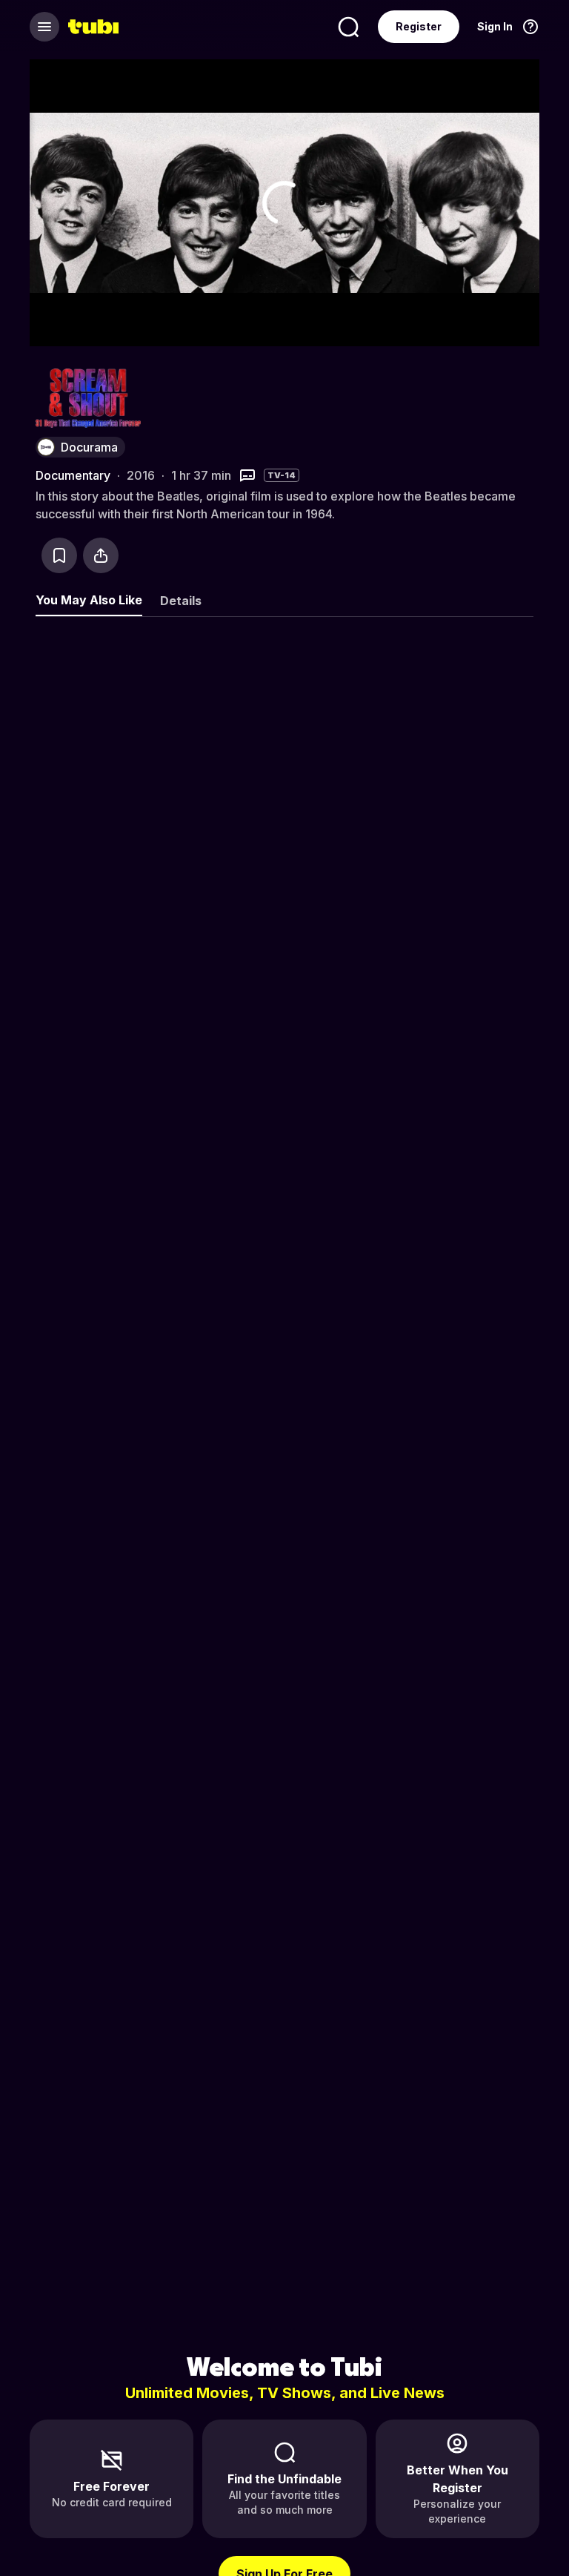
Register (419, 26)
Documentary (73, 475)
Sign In (495, 26)
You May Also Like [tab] (89, 600)
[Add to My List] (59, 555)
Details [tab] (181, 601)
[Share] (101, 555)
